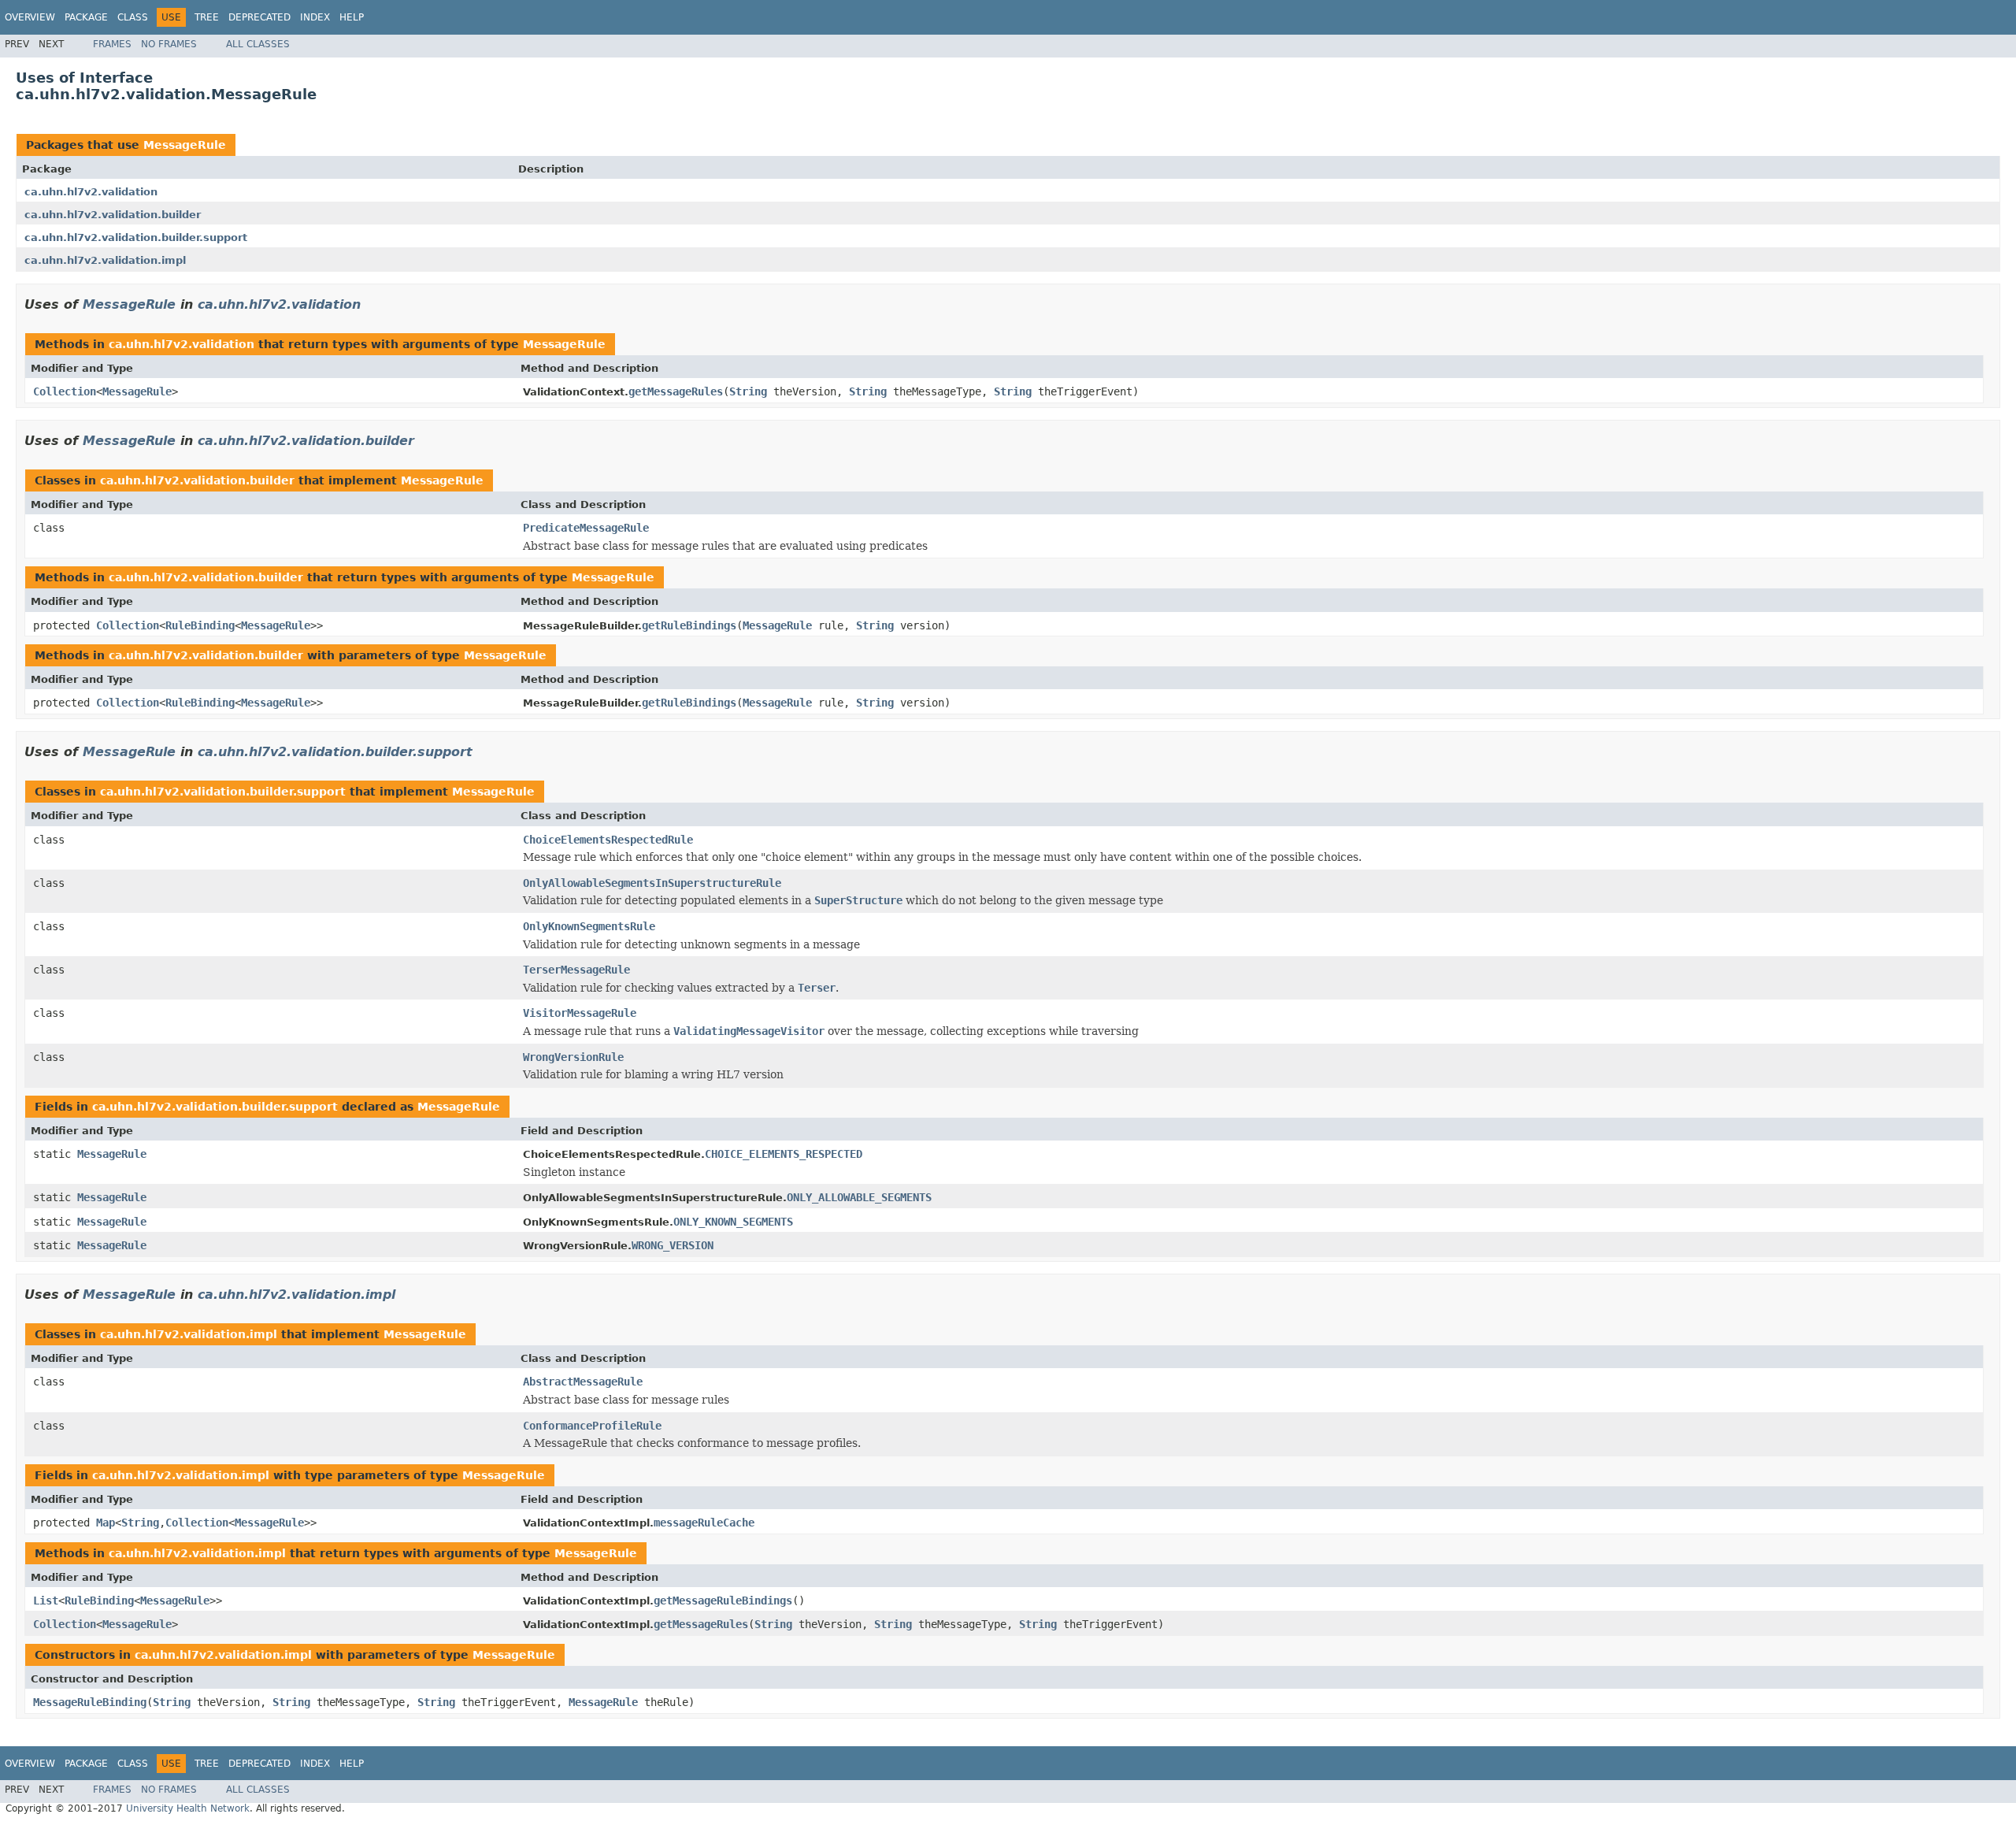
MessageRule (185, 145)
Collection (65, 391)
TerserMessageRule (576, 970)
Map (106, 1523)
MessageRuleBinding (90, 1702)
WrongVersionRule (573, 1057)
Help (352, 17)
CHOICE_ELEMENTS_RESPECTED (784, 1154)
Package (86, 17)
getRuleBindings (689, 625)
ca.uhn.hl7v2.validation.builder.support (136, 237)
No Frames (169, 44)
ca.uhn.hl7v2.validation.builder (113, 215)
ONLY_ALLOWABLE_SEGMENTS (859, 1197)
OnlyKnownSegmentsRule (589, 926)
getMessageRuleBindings (723, 1601)
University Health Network (188, 1808)
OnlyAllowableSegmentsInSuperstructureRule (652, 883)
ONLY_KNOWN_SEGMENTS (733, 1222)
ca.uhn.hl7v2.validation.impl (105, 260)
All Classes (258, 44)
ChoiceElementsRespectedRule (608, 840)
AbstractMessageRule (583, 1382)
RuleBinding (200, 625)
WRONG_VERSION (673, 1245)
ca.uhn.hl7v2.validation (91, 192)
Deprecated (259, 17)
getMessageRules (676, 391)
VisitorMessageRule (580, 1013)
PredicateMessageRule (586, 528)
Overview (30, 17)
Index (315, 17)
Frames (112, 44)
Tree (207, 17)
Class (133, 17)
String (748, 391)
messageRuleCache (704, 1523)
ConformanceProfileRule (592, 1426)
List (46, 1601)
